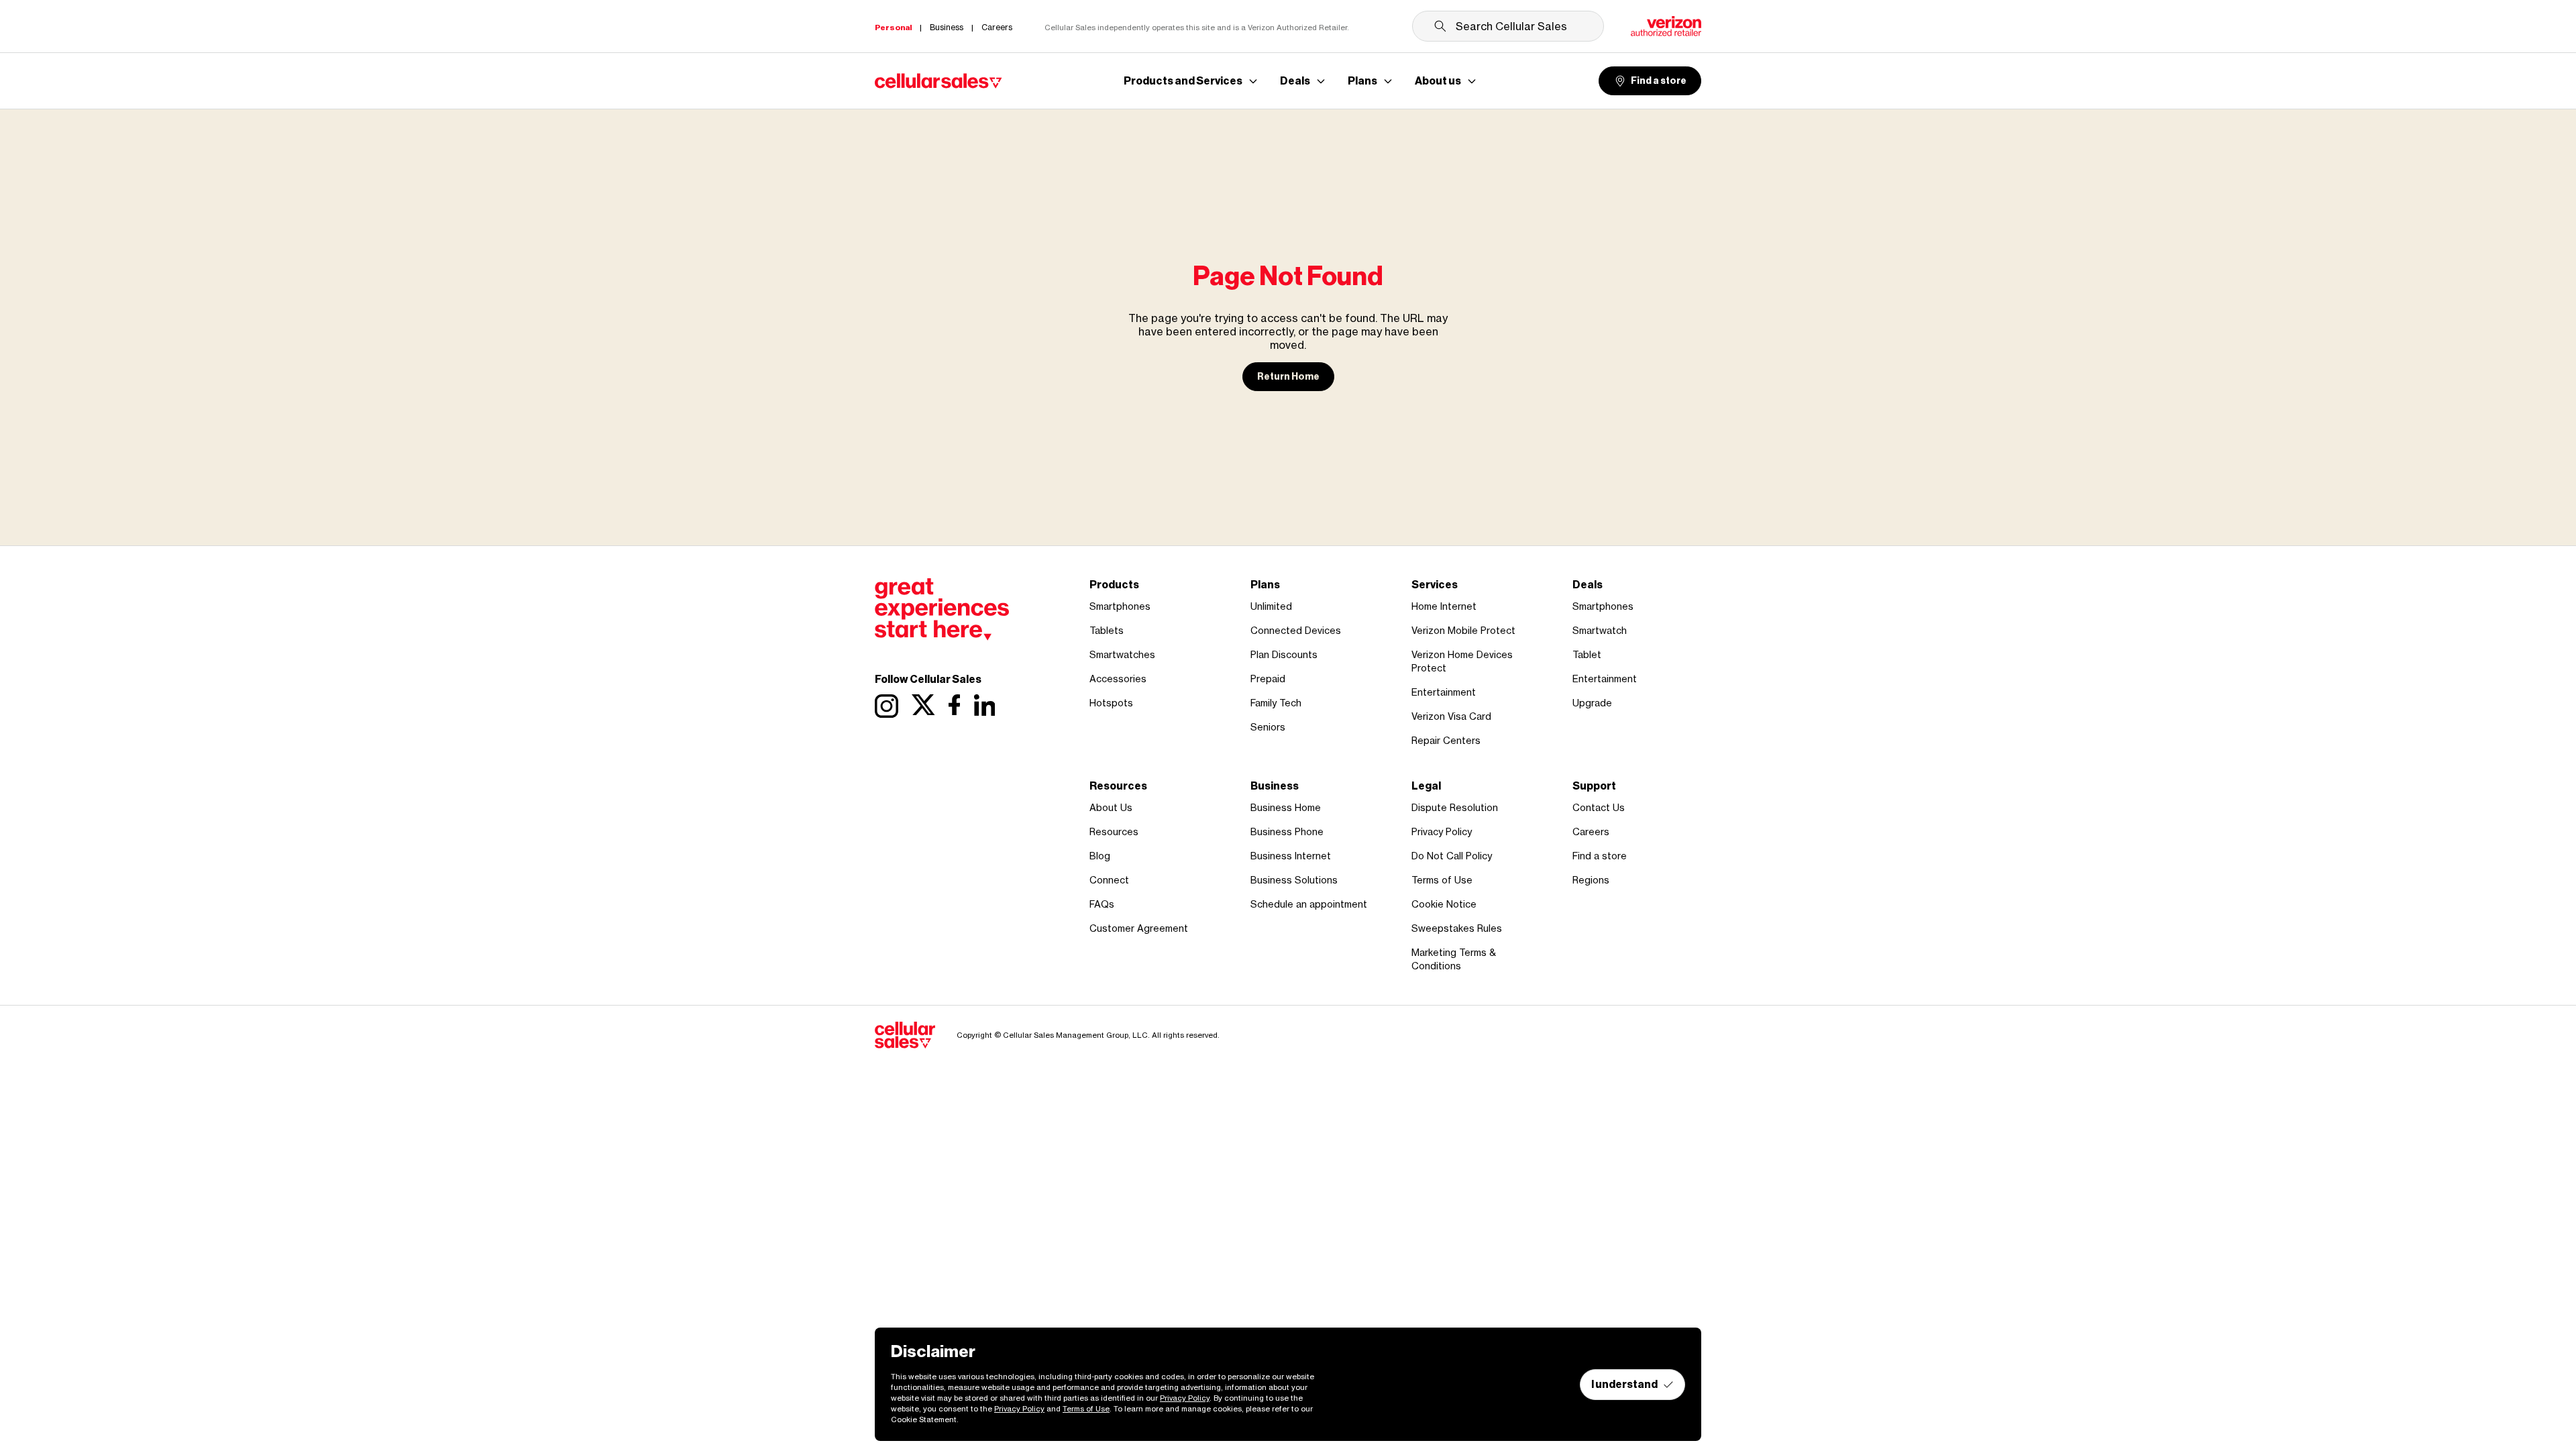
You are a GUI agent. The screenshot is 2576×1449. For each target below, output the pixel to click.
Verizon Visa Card (1451, 716)
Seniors (1268, 727)
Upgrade (1592, 703)
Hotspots (1111, 703)
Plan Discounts (1284, 654)
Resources (1114, 831)
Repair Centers (1446, 740)
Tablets (1107, 630)
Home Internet (1444, 606)
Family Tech (1276, 703)
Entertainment (1444, 692)
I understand (1624, 1384)
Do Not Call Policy (1452, 856)
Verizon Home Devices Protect (1462, 661)
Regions (1591, 880)
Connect (1109, 880)
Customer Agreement (1139, 928)
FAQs (1102, 904)
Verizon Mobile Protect (1463, 630)
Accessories (1118, 679)
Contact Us (1599, 807)
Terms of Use (1442, 880)
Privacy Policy (1442, 831)
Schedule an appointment (1309, 904)
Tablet (1587, 654)
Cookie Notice (1444, 904)
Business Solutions (1294, 880)
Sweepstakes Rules (1457, 928)
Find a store (1659, 81)
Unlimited (1271, 606)
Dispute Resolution (1455, 807)
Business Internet (1291, 856)
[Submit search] (1440, 26)
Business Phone (1287, 831)
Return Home (1288, 377)
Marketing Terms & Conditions (1454, 959)
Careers (1591, 831)
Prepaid (1268, 679)
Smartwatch (1600, 630)
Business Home (1286, 807)
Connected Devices (1296, 630)
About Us (1111, 807)
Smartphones (1120, 606)
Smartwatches (1122, 654)
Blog (1100, 856)
